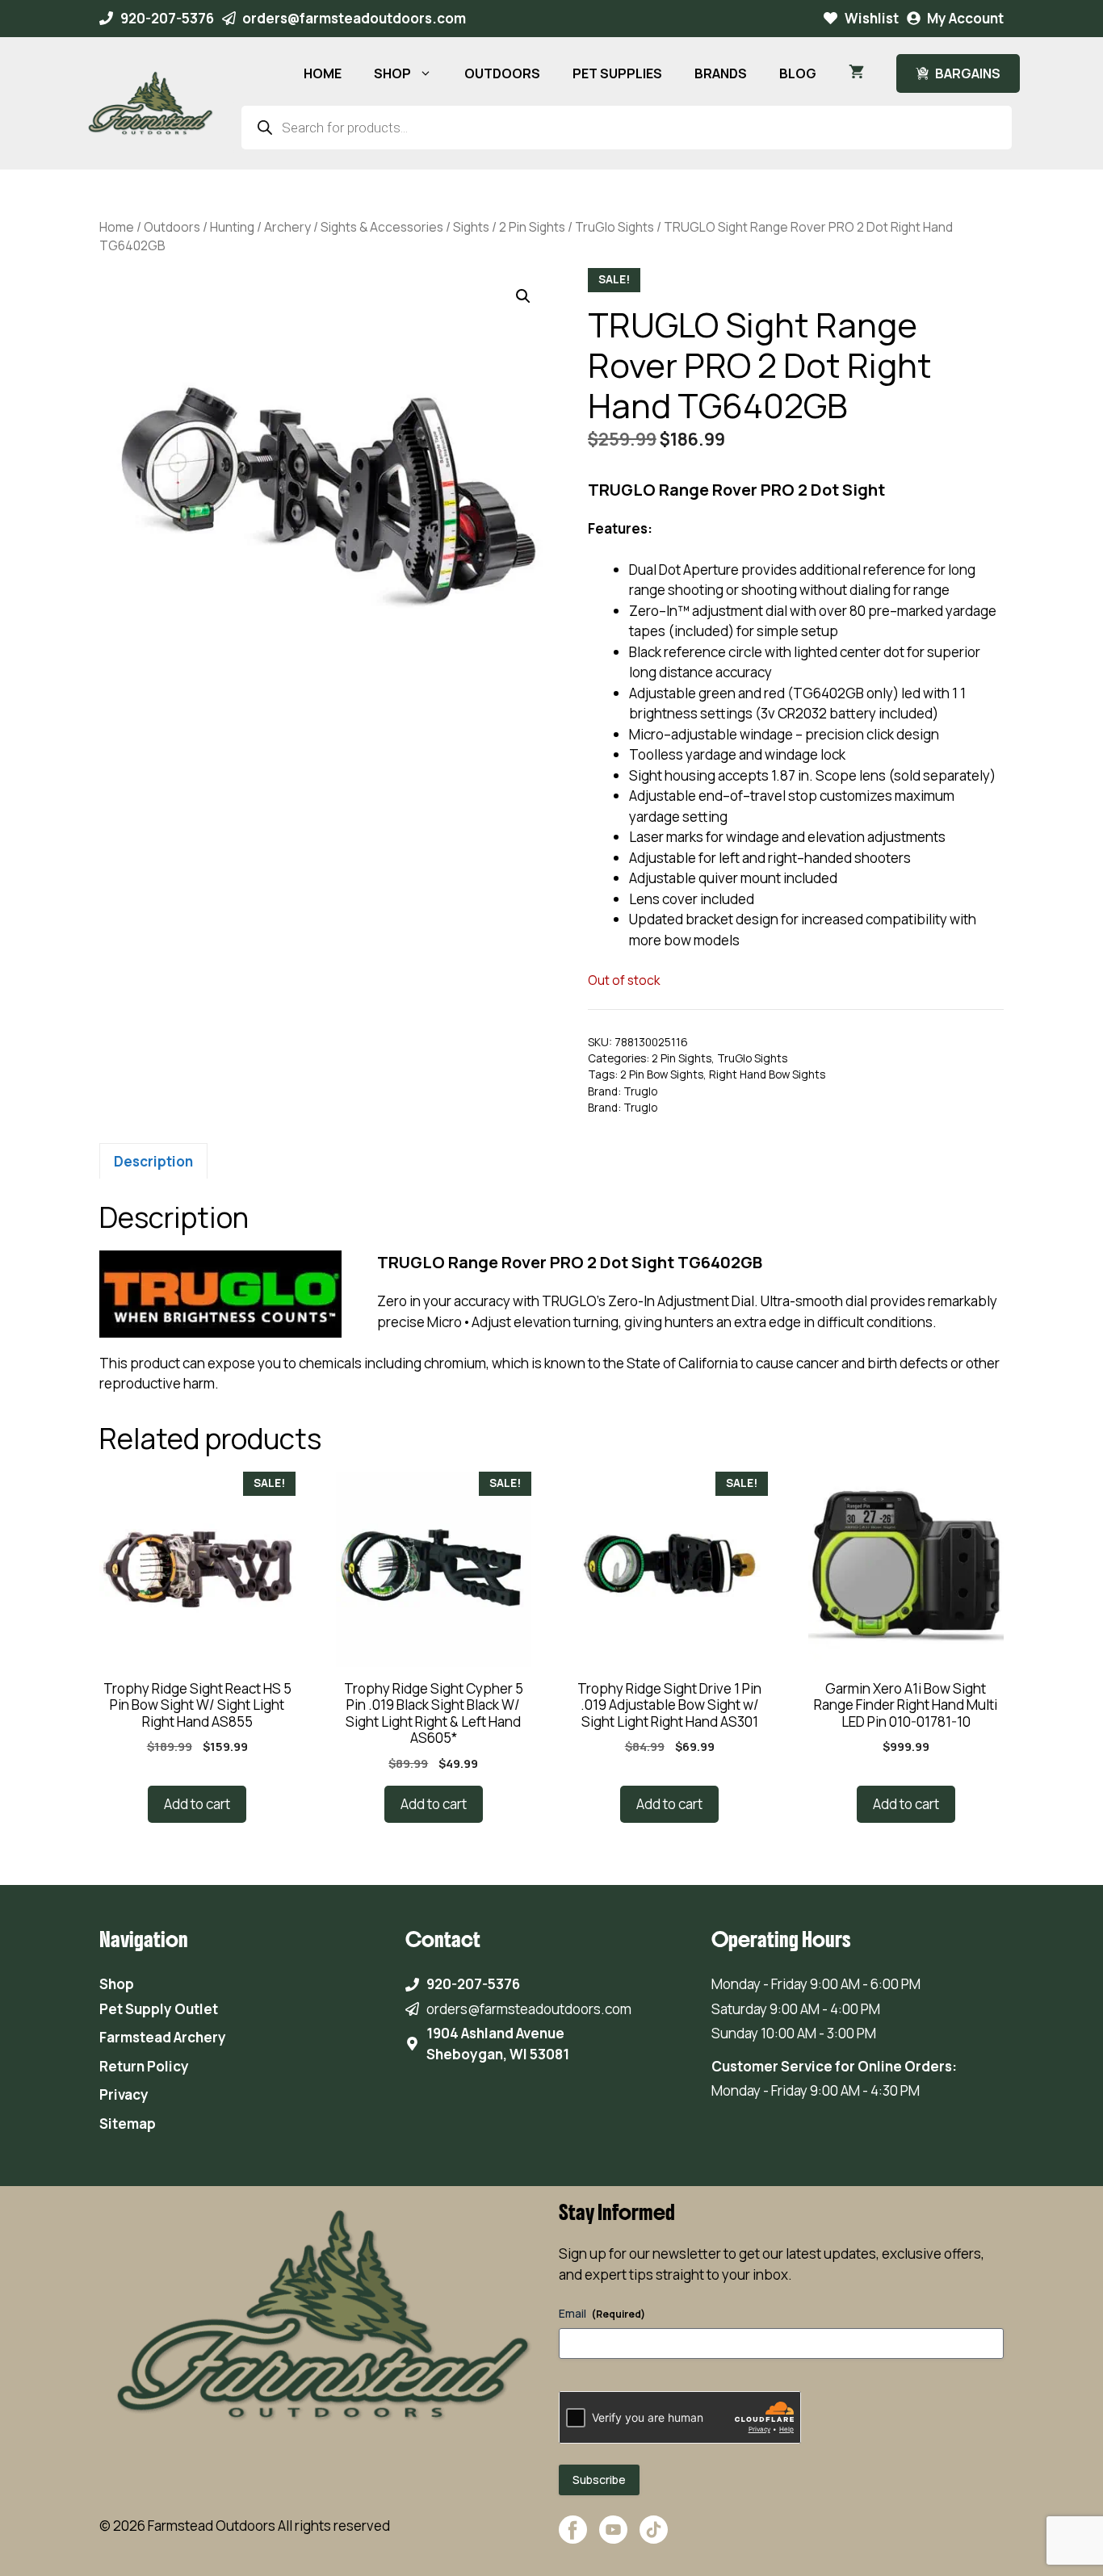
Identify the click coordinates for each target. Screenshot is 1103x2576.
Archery (287, 227)
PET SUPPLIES (617, 73)
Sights (471, 227)
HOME (323, 73)
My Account (965, 18)
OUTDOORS (502, 73)
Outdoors (172, 227)
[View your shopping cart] (856, 73)
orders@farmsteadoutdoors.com (354, 18)
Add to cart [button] (197, 1804)
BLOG (798, 73)
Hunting (232, 227)
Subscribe (599, 2480)
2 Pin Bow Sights (662, 1074)
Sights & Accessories (382, 227)
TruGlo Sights (614, 227)
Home (117, 227)
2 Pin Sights (532, 227)
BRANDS (721, 73)
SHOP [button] (392, 73)
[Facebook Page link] (573, 2538)
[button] (523, 296)
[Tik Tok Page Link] (654, 2538)
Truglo (640, 1091)
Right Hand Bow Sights (767, 1074)
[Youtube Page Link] (613, 2538)
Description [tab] (153, 1161)
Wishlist (872, 18)
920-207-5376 (167, 18)
